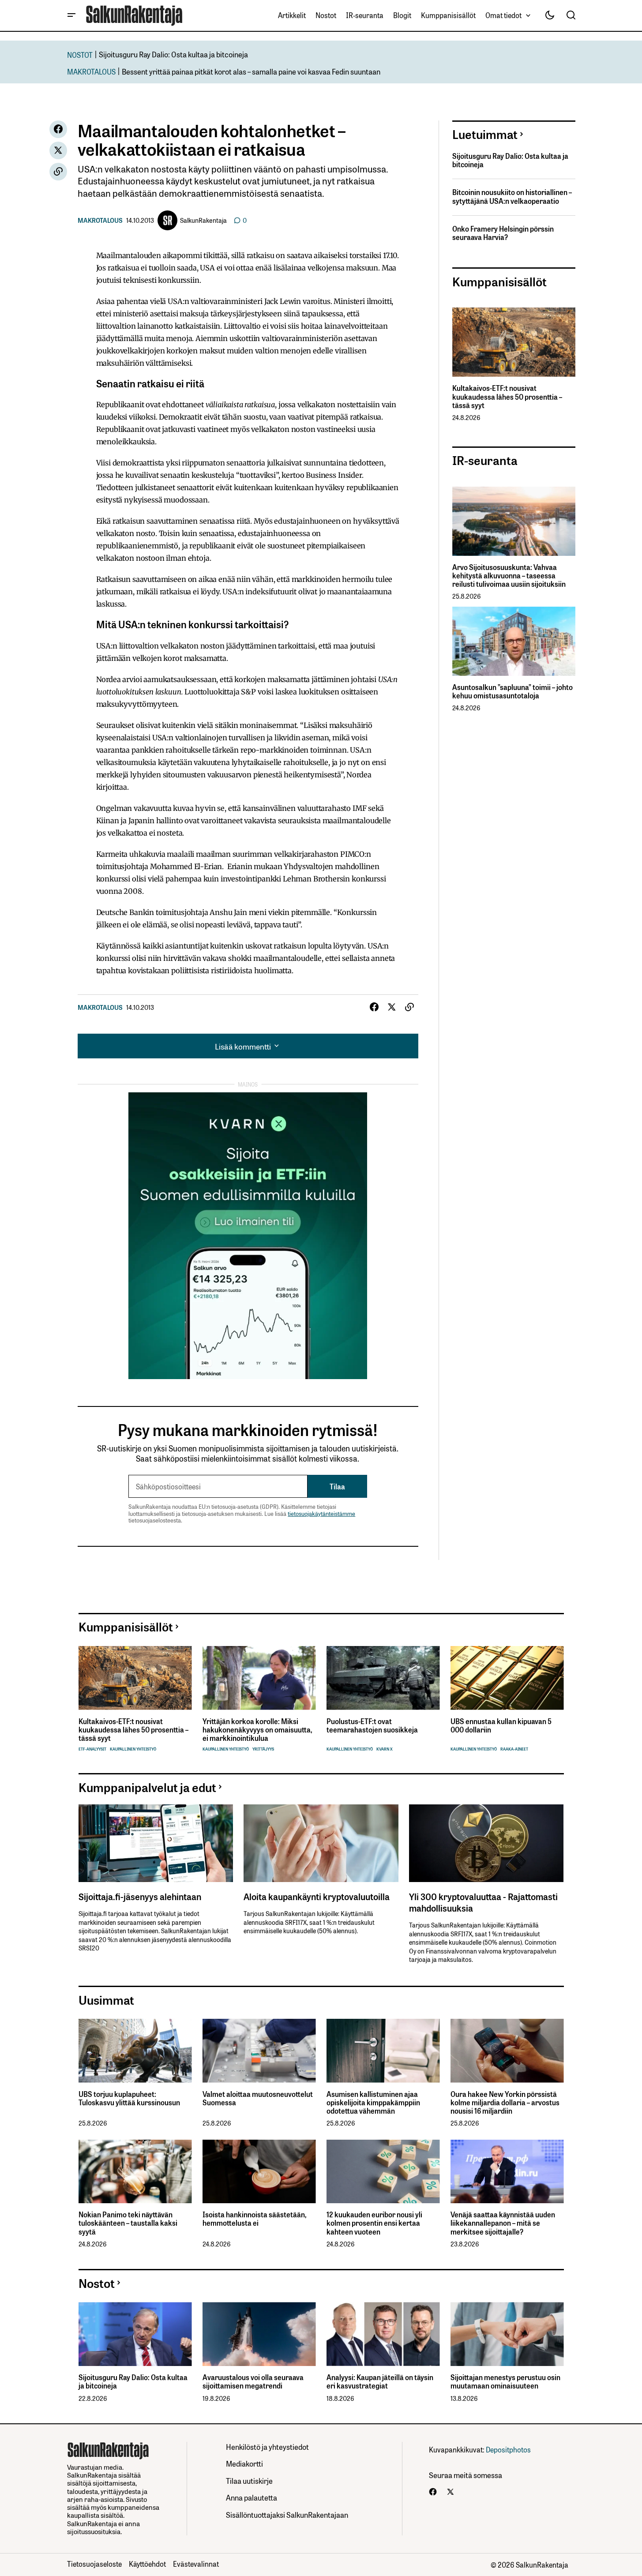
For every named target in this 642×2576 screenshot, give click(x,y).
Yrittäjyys (263, 1749)
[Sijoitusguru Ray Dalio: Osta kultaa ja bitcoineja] (135, 2334)
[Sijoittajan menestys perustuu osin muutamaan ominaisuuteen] (507, 2334)
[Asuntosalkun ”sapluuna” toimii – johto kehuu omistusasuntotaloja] (514, 641)
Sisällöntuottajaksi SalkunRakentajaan (287, 2514)
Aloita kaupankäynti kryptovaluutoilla (317, 1896)
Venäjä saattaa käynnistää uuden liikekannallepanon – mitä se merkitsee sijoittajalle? (503, 2223)
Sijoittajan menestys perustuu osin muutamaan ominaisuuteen (505, 2381)
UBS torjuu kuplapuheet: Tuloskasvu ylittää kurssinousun (129, 2098)
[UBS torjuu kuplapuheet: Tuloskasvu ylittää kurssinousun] (135, 2051)
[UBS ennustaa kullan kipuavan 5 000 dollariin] (507, 1678)
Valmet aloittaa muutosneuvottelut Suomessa (258, 2098)
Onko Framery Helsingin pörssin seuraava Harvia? (503, 233)
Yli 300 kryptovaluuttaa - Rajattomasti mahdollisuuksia (483, 1902)
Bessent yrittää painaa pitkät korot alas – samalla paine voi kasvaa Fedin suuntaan (251, 71)
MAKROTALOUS (91, 71)
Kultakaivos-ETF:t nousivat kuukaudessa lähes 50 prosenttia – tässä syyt (507, 397)
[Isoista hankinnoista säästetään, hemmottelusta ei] (259, 2172)
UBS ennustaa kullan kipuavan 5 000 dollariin (501, 1725)
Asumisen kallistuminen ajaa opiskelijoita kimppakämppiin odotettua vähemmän (373, 2103)
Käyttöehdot (147, 2564)
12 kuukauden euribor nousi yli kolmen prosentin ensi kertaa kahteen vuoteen (374, 2223)
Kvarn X (385, 1749)
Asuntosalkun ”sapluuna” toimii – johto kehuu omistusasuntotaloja (512, 691)
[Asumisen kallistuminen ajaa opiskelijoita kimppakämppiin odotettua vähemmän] (383, 2051)
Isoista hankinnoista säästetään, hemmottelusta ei (254, 2219)
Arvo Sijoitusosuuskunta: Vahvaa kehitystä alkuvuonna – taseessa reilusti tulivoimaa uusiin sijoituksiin (509, 576)
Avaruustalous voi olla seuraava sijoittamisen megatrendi (253, 2381)
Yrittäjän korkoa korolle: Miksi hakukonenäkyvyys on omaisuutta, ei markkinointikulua (257, 1730)
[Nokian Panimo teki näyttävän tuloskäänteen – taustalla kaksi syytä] (135, 2172)
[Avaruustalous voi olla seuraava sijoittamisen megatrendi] (259, 2334)
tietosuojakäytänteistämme (321, 1513)
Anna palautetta (252, 2497)
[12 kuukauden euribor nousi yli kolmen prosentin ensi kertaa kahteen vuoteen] (383, 2172)
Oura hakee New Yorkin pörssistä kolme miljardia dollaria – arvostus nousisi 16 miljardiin (505, 2103)
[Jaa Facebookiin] (58, 129)
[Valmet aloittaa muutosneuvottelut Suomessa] (259, 2051)
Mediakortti (244, 2463)
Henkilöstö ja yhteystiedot (267, 2447)
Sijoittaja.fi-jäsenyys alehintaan (140, 1896)
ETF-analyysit (92, 1749)
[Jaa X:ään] (58, 150)
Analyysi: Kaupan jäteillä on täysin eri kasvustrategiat (380, 2381)
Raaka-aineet (514, 1749)
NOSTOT (80, 54)
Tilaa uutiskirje (249, 2480)
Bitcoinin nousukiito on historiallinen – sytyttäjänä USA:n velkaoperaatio (512, 196)
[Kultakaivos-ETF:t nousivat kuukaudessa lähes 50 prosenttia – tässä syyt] (514, 342)
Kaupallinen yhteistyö (133, 1749)
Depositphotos (508, 2449)
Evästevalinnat (196, 2564)
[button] (71, 15)
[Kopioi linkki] (58, 172)
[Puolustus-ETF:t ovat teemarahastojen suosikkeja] (383, 1678)
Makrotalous (100, 220)
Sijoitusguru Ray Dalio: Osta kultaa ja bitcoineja (173, 54)
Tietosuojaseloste (94, 2564)
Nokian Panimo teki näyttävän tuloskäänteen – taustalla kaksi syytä (128, 2223)
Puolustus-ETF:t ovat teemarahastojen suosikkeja (372, 1725)
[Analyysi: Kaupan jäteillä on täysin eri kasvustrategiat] (383, 2334)
